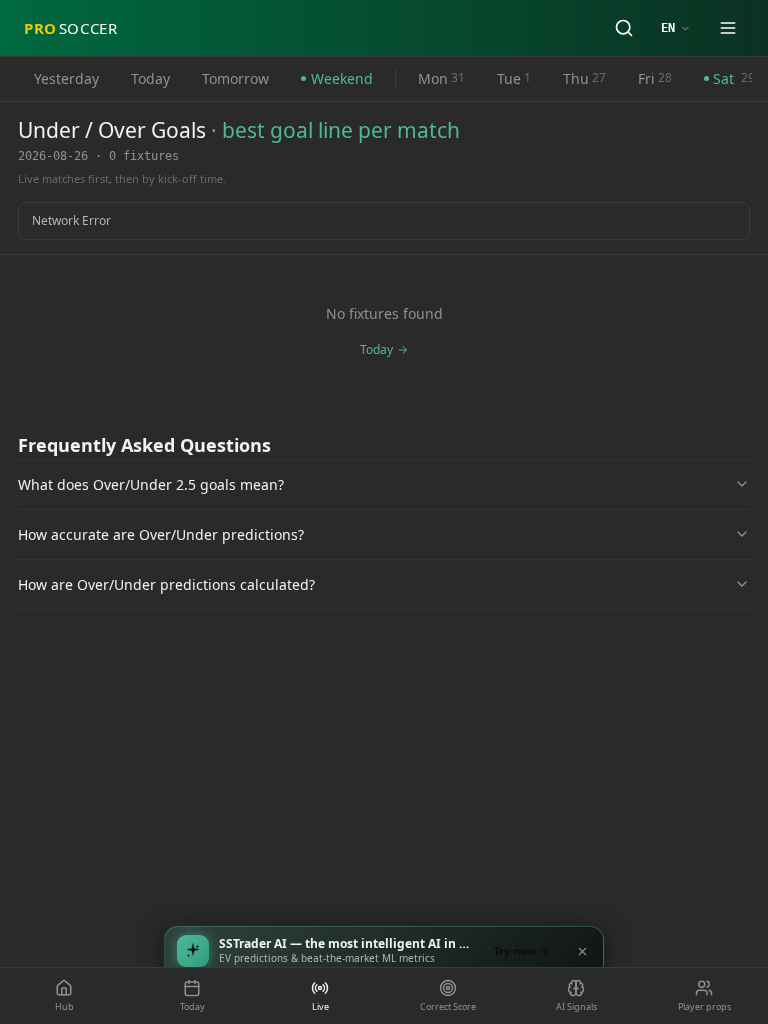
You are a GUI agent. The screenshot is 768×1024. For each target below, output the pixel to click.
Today (150, 78)
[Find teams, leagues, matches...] (624, 28)
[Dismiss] (582, 951)
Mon (441, 78)
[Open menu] (728, 28)
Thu (584, 78)
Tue (514, 78)
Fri (655, 78)
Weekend (342, 78)
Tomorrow (235, 78)
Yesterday (66, 78)
